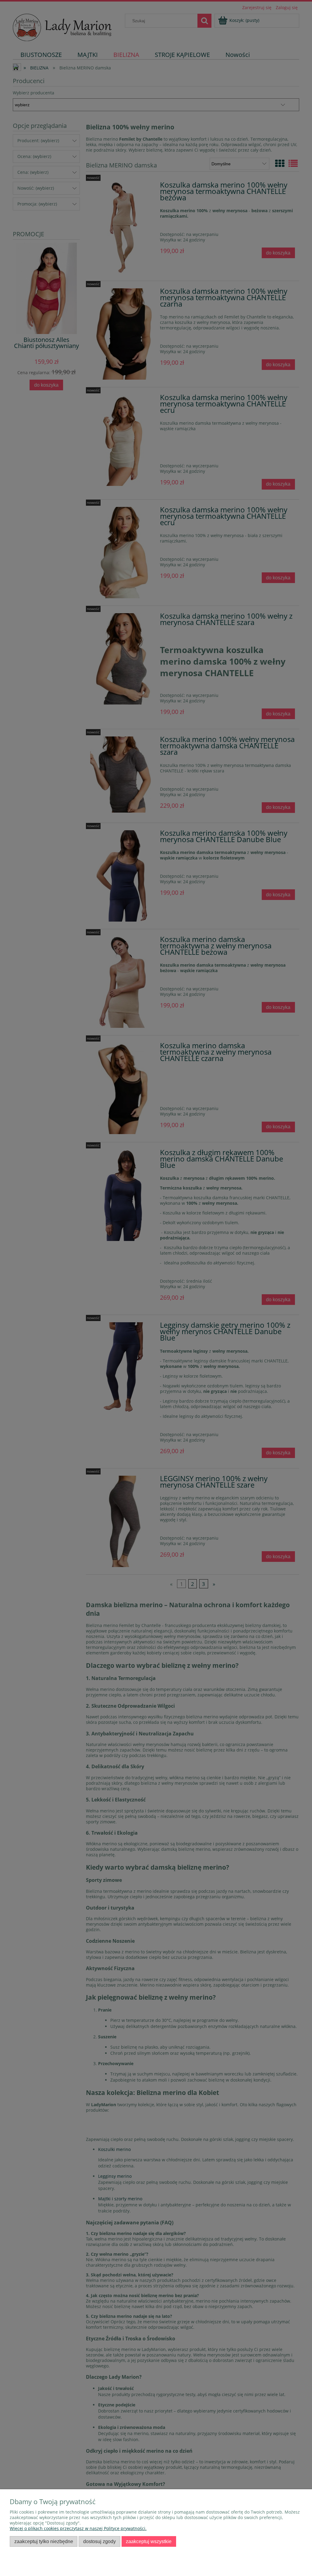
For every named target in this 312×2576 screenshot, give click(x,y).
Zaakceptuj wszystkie (149, 2541)
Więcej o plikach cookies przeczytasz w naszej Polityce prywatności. (78, 2528)
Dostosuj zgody (99, 2541)
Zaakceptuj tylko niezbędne (44, 2541)
